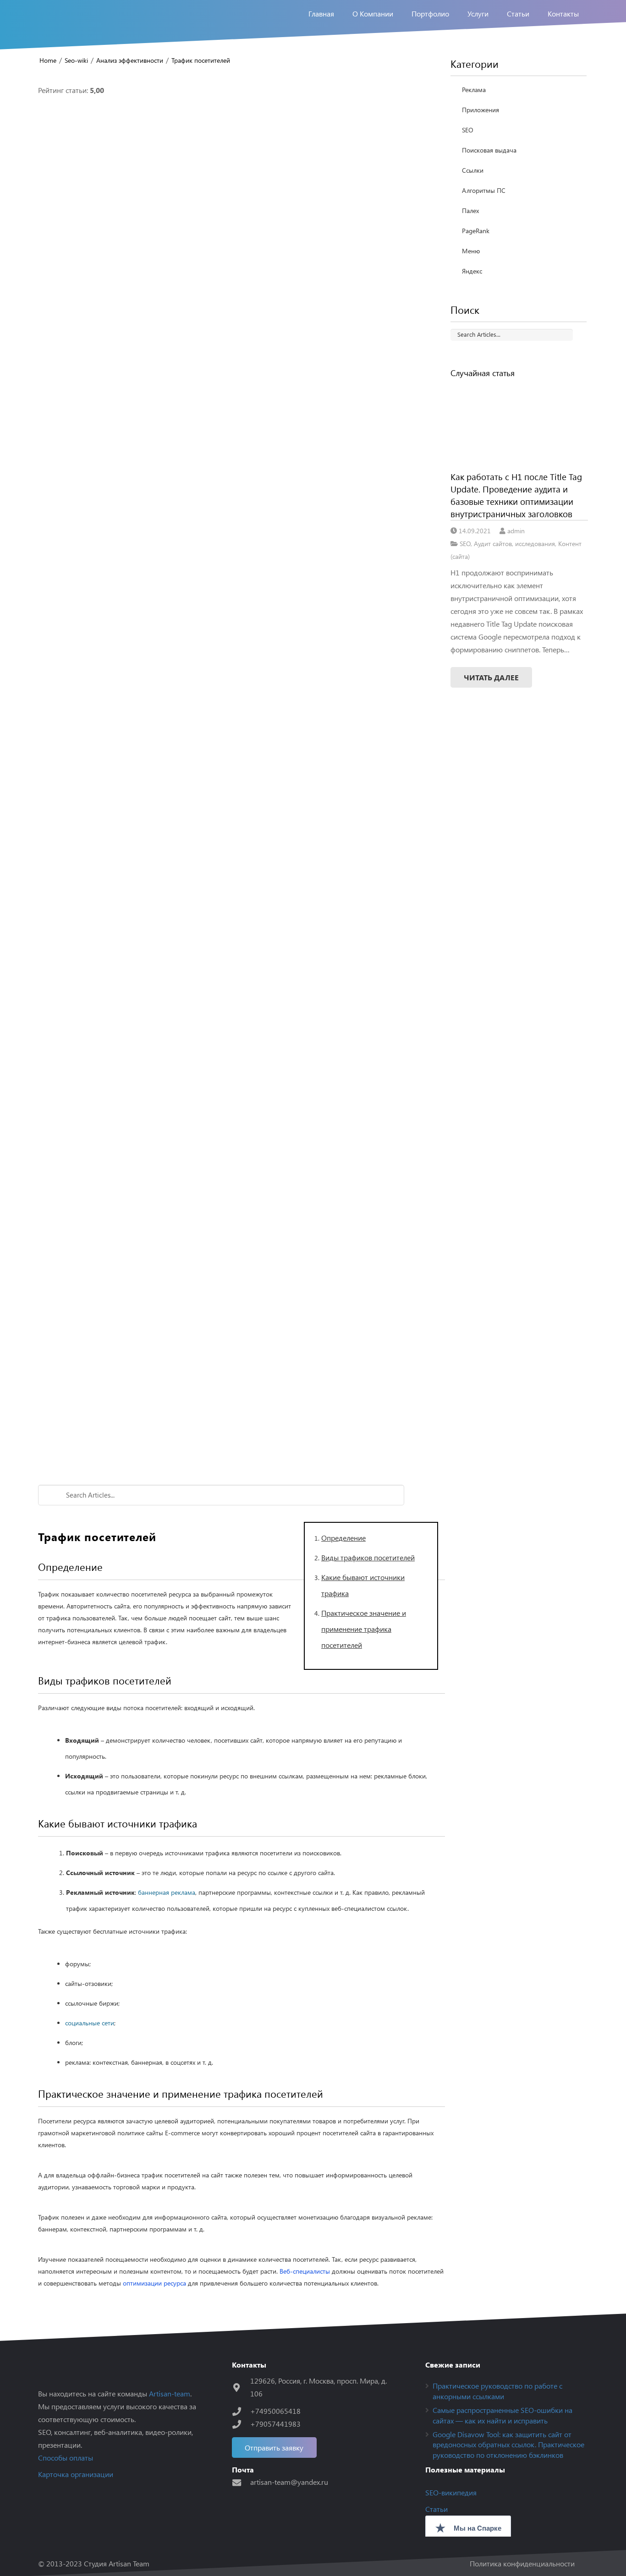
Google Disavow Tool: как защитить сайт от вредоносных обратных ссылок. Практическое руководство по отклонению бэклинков (508, 2445)
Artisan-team (170, 2393)
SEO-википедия (451, 2492)
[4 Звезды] (242, 1057)
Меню (471, 251)
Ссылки (473, 170)
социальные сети (90, 2023)
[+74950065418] (241, 2411)
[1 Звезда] (242, 232)
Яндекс (472, 271)
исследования (535, 543)
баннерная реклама (167, 1892)
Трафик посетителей (201, 60)
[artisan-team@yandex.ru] (241, 2482)
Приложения (480, 110)
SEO (468, 130)
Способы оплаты (66, 2458)
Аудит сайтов (493, 543)
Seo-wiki (76, 60)
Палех (470, 211)
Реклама (474, 90)
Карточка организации (76, 2474)
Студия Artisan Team (117, 2563)
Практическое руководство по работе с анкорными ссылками (497, 2391)
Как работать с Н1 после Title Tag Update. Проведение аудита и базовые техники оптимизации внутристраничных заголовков (516, 495)
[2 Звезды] (242, 507)
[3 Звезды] (242, 782)
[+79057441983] (241, 2424)
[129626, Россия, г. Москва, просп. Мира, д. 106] (241, 2387)
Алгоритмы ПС (484, 190)
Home (48, 60)
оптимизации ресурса (154, 2283)
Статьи (437, 2509)
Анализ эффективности (130, 60)
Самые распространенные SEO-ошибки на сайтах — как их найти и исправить (502, 2415)
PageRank (476, 231)
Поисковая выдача (489, 150)
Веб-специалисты (305, 2271)
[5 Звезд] (242, 1332)
